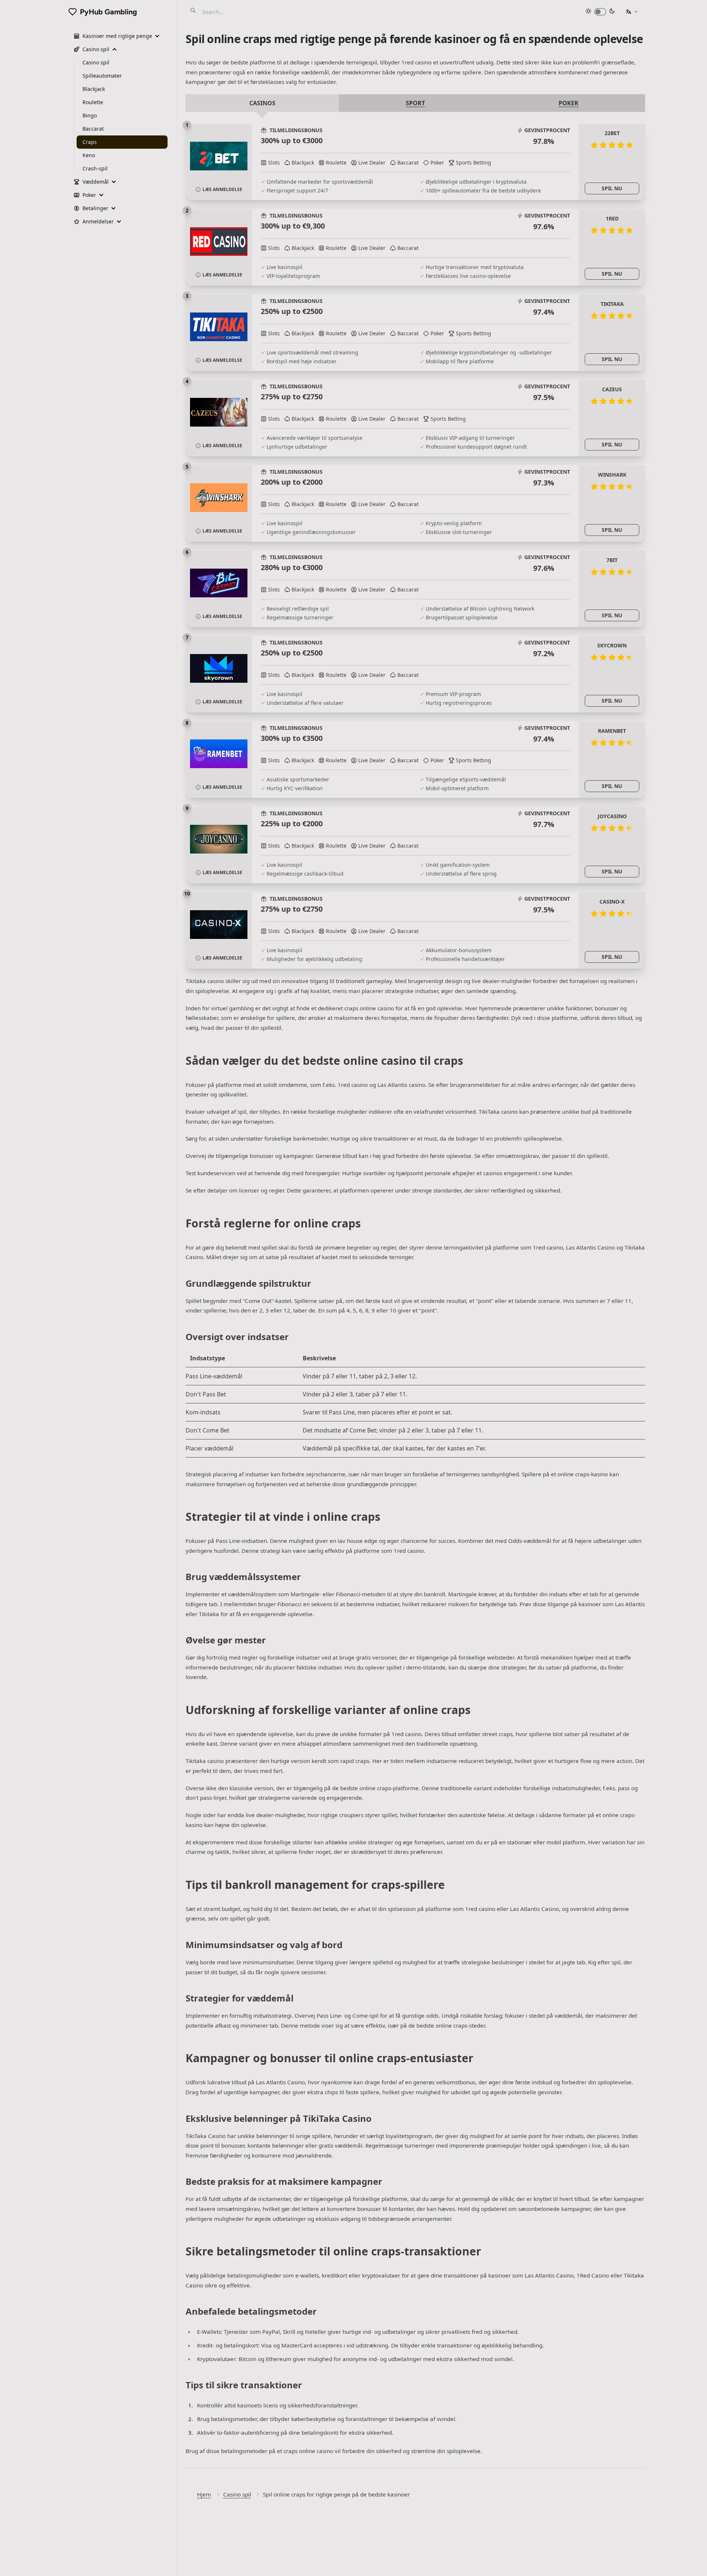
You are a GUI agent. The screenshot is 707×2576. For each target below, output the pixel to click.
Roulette (93, 102)
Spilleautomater (102, 76)
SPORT (415, 103)
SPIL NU (612, 188)
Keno (89, 155)
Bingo (90, 115)
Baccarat (93, 129)
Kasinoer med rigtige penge (117, 36)
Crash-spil (95, 168)
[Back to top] (694, 2563)
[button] (632, 12)
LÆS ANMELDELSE (222, 189)
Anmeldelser (98, 221)
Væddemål (96, 182)
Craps (90, 142)
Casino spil (237, 2494)
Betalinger (95, 208)
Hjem (204, 2494)
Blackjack (94, 89)
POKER (569, 103)
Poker (89, 195)
